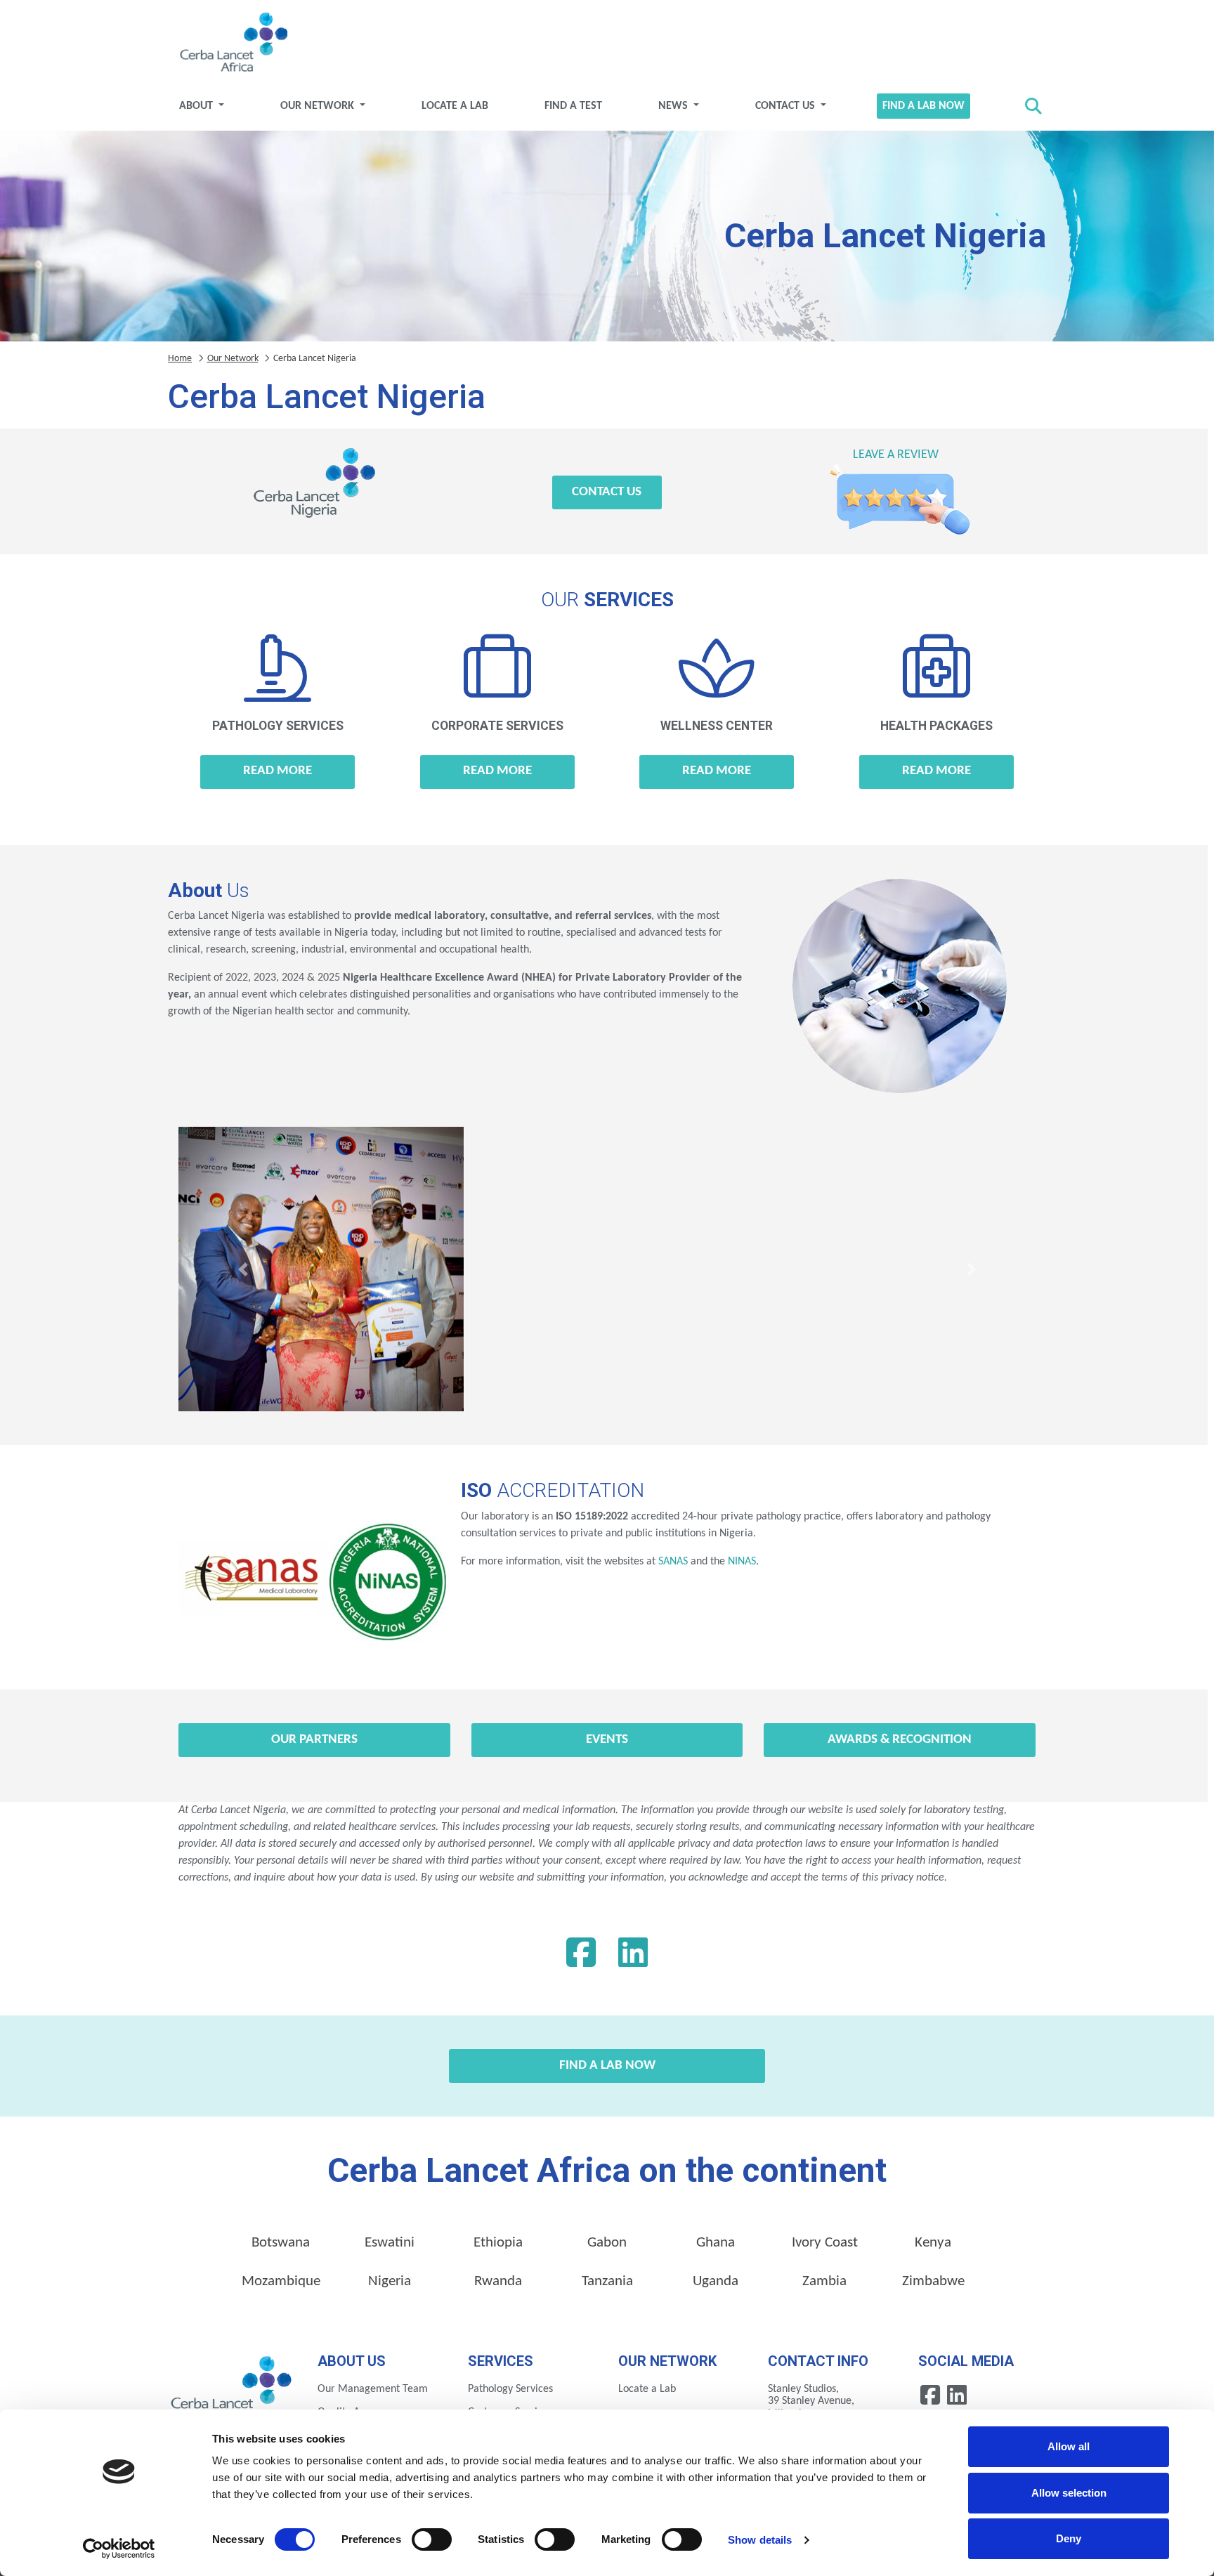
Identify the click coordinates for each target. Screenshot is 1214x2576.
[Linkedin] (633, 1956)
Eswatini (390, 2243)
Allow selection (1069, 2493)
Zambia (824, 2281)
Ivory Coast (825, 2243)
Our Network (319, 106)
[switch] (432, 2539)
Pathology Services (510, 2389)
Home (180, 359)
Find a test (573, 106)
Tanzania (607, 2281)
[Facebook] (581, 1956)
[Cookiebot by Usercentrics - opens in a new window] (119, 2549)
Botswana (281, 2243)
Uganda (716, 2281)
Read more (278, 771)
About (197, 106)
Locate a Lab (455, 106)
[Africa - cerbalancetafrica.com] (232, 2387)
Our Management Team (373, 2389)
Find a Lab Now (923, 106)
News (674, 106)
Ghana (716, 2243)
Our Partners (314, 1740)
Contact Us (787, 106)
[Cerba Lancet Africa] (232, 44)
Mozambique (281, 2281)
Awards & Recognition (900, 1740)
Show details (760, 2540)
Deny (1069, 2538)
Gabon (607, 2243)
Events (607, 1740)
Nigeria (390, 2281)
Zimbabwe (933, 2281)
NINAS (742, 1562)
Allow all (1069, 2446)
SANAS (673, 1562)
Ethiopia (498, 2243)
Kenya (933, 2243)
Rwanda (498, 2281)
